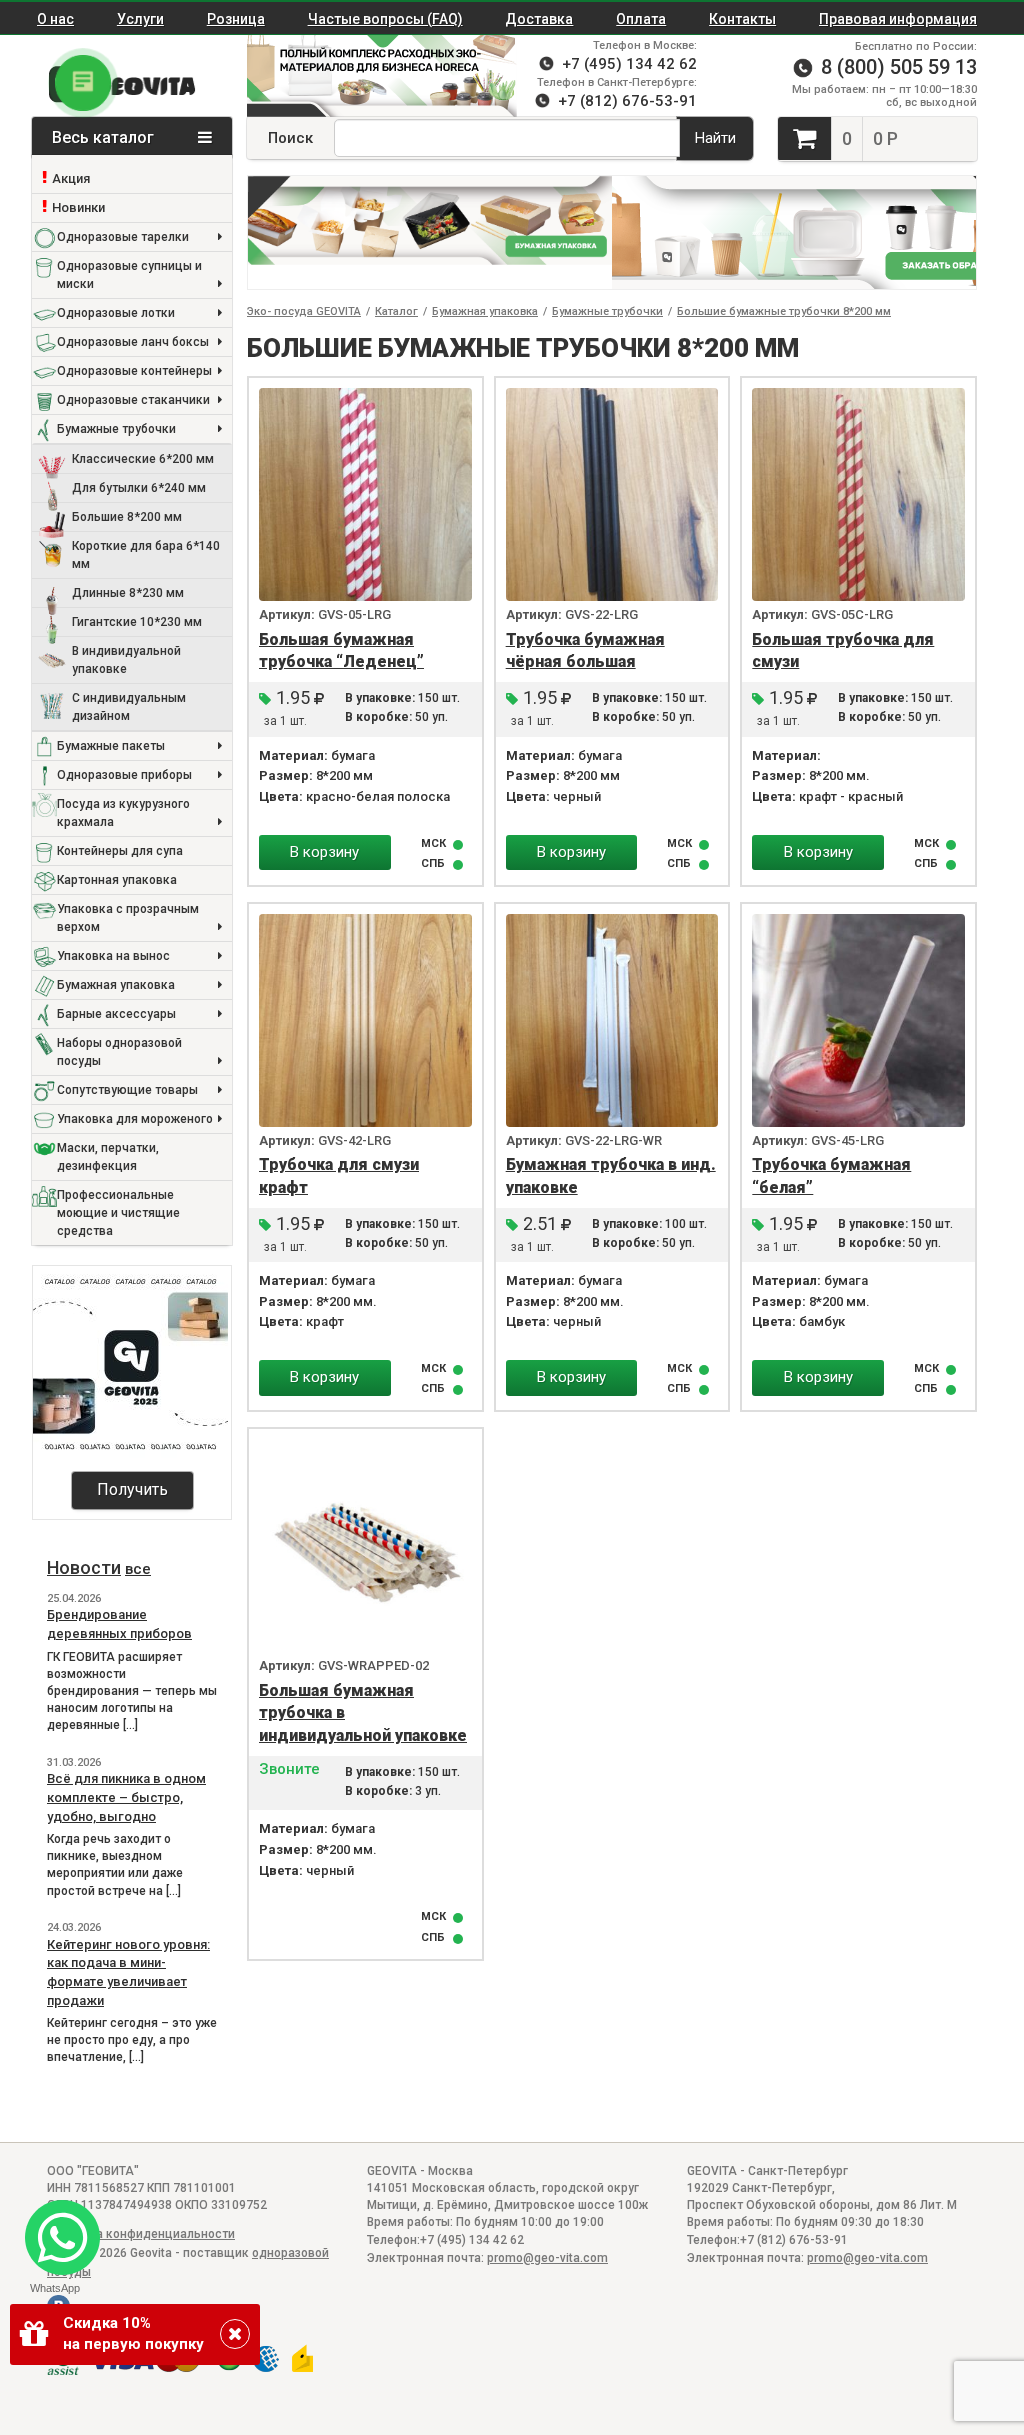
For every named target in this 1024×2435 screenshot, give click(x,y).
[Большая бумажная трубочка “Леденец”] (365, 494)
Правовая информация (898, 19)
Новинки (78, 207)
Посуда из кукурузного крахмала (123, 813)
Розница (236, 19)
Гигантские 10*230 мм (137, 622)
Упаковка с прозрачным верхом (128, 918)
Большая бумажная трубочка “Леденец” (341, 651)
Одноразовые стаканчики (133, 400)
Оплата (641, 19)
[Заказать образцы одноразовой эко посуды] (794, 232)
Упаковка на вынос (113, 956)
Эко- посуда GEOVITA (304, 311)
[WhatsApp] (54, 2229)
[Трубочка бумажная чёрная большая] (612, 494)
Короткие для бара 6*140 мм (146, 555)
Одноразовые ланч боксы (133, 342)
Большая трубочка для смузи (843, 651)
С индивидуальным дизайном (129, 707)
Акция (71, 178)
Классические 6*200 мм (143, 459)
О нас (55, 19)
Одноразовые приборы (124, 775)
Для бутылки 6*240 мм (139, 488)
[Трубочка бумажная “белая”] (858, 1020)
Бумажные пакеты (111, 746)
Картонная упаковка (117, 880)
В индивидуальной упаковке (126, 660)
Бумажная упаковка (116, 985)
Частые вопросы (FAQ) (385, 19)
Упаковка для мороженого (135, 1119)
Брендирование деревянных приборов (119, 1624)
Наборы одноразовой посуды (119, 1052)
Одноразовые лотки (116, 313)
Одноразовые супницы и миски (129, 275)
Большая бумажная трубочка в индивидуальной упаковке (363, 1713)
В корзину (324, 852)
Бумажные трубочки (116, 429)
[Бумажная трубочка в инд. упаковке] (612, 1020)
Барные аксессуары (116, 1014)
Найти (715, 138)
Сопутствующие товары (127, 1090)
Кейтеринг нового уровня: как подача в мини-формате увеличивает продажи (128, 1972)
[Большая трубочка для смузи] (858, 494)
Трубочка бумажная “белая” (831, 1176)
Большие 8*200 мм (127, 517)
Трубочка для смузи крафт (339, 1176)
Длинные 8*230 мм (128, 593)
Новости (84, 1567)
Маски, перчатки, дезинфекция (108, 1157)
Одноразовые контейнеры (134, 371)
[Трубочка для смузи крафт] (365, 1020)
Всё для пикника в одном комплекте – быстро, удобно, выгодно (126, 1797)
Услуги (140, 19)
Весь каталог (105, 137)
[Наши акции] (372, 76)
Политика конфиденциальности (141, 2234)
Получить (132, 1489)
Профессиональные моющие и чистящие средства (118, 1213)
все (138, 1569)
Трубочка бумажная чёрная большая (585, 651)
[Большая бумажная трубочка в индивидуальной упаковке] (365, 1545)
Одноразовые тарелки (123, 237)
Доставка (539, 19)
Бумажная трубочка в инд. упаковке (611, 1176)
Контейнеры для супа (120, 851)
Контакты (742, 19)
